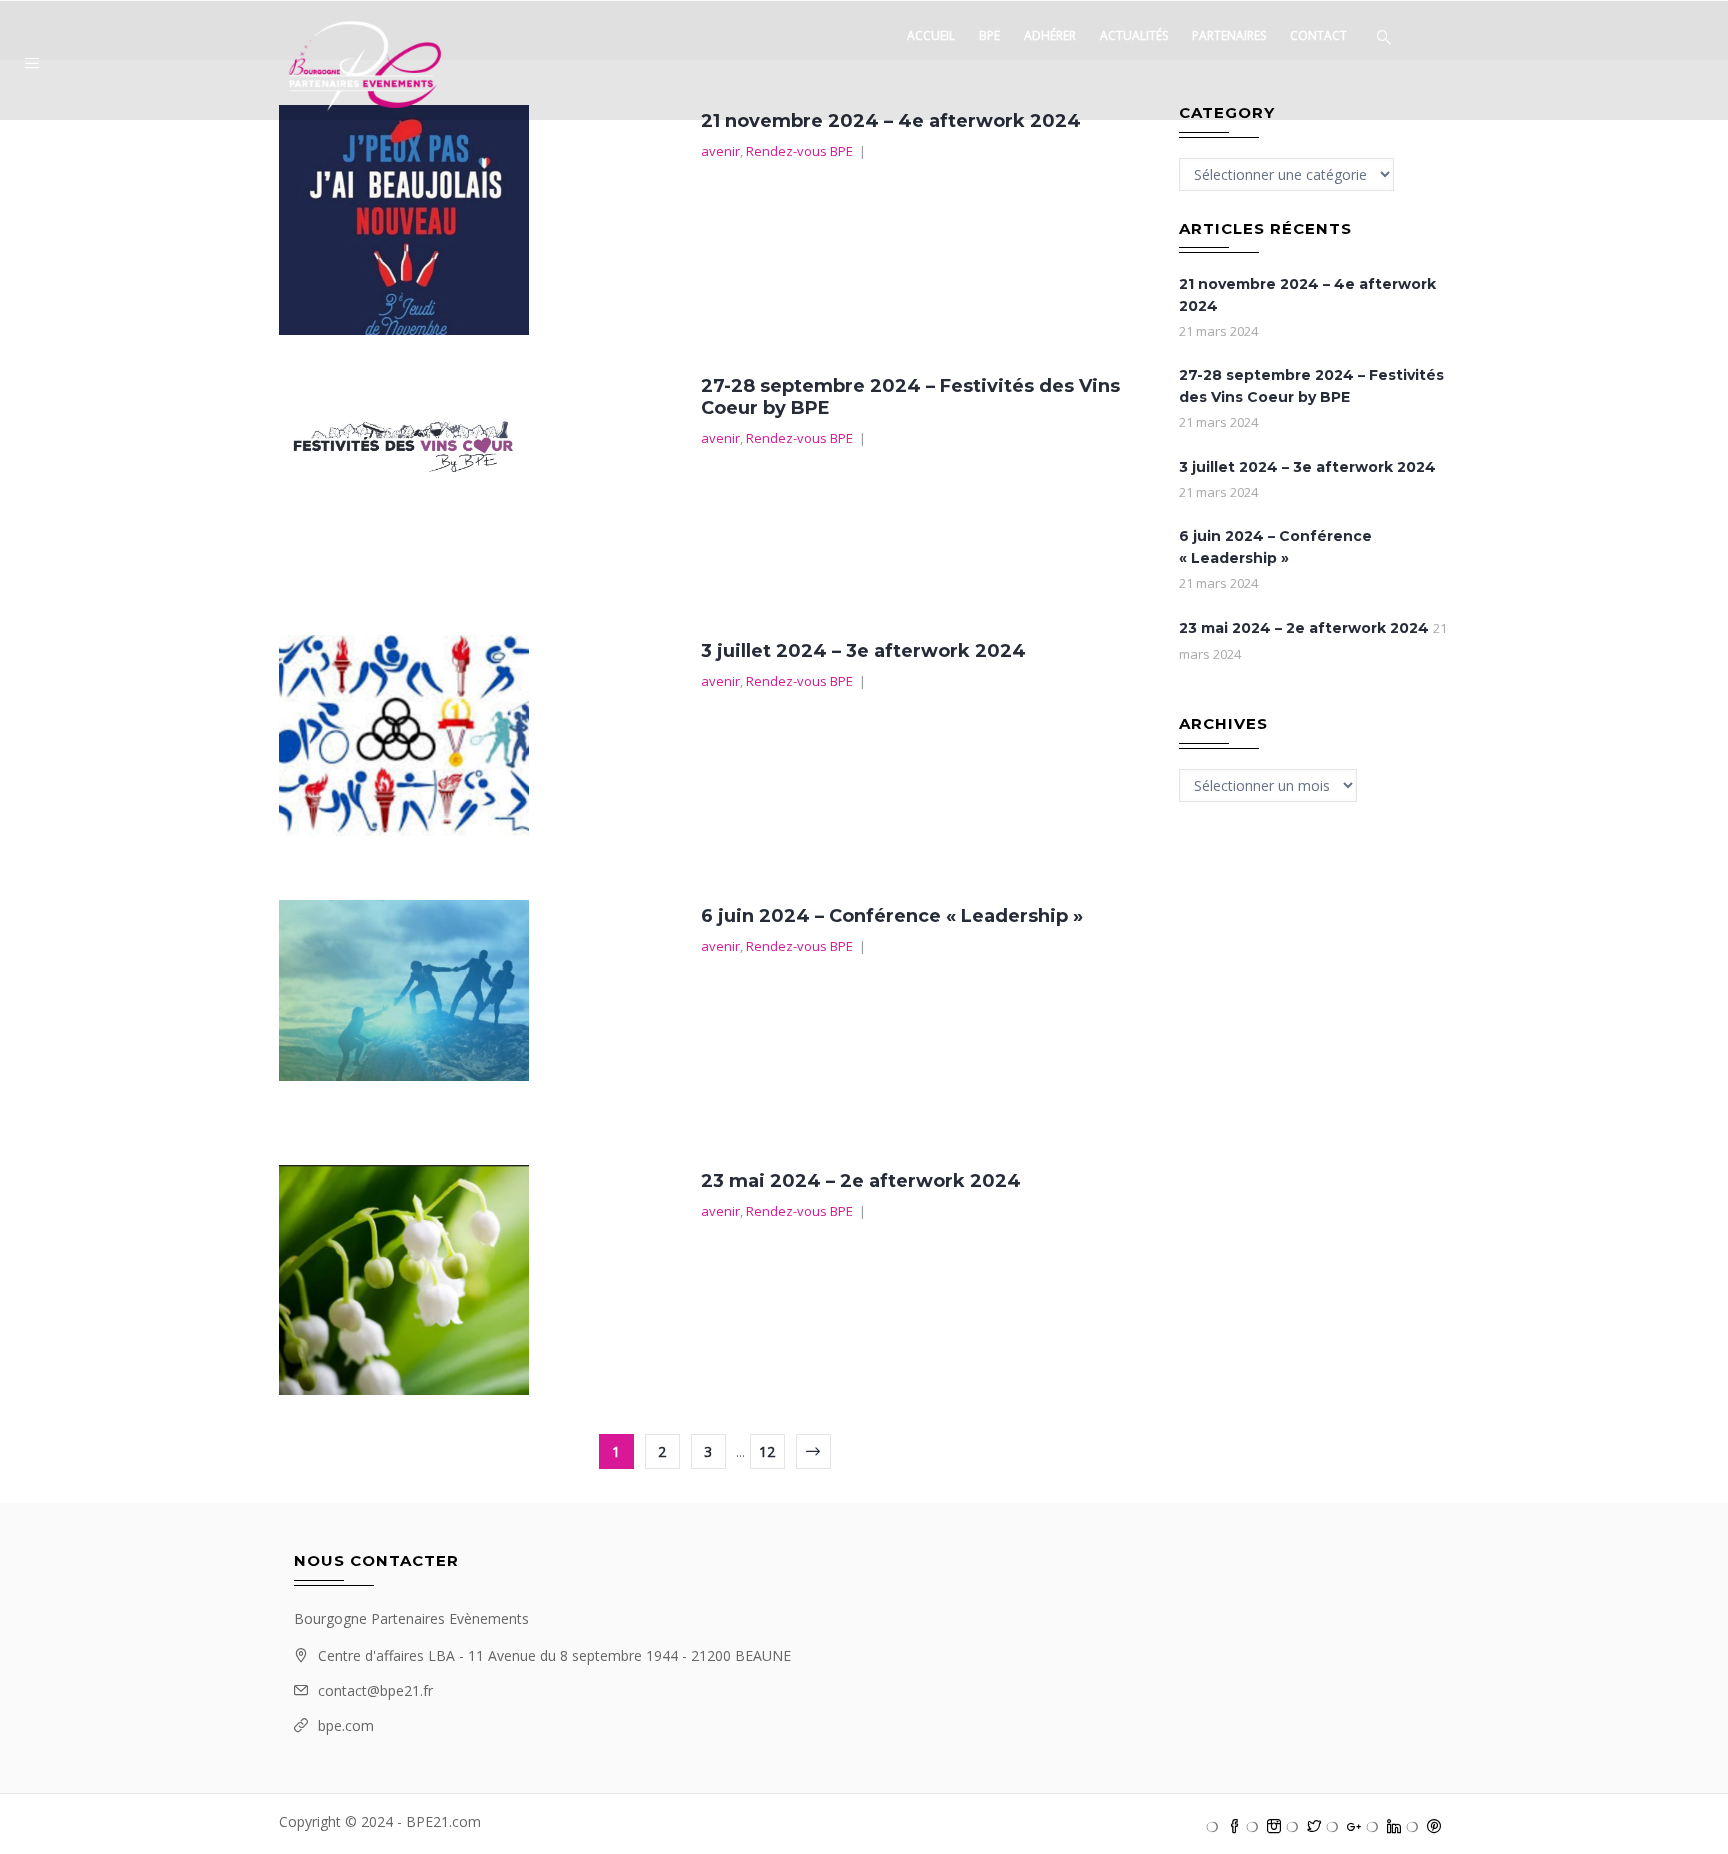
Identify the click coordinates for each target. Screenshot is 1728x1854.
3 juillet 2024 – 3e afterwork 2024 (863, 651)
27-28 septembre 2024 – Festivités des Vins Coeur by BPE (1311, 386)
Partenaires (1229, 35)
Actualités (1134, 35)
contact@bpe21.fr (375, 1690)
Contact (1318, 35)
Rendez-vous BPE (799, 151)
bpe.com (346, 1725)
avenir (720, 151)
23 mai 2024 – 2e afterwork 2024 (861, 1181)
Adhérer (1050, 35)
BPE (989, 35)
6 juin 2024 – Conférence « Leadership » (892, 916)
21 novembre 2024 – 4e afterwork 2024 (891, 121)
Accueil (931, 35)
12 (767, 1451)
